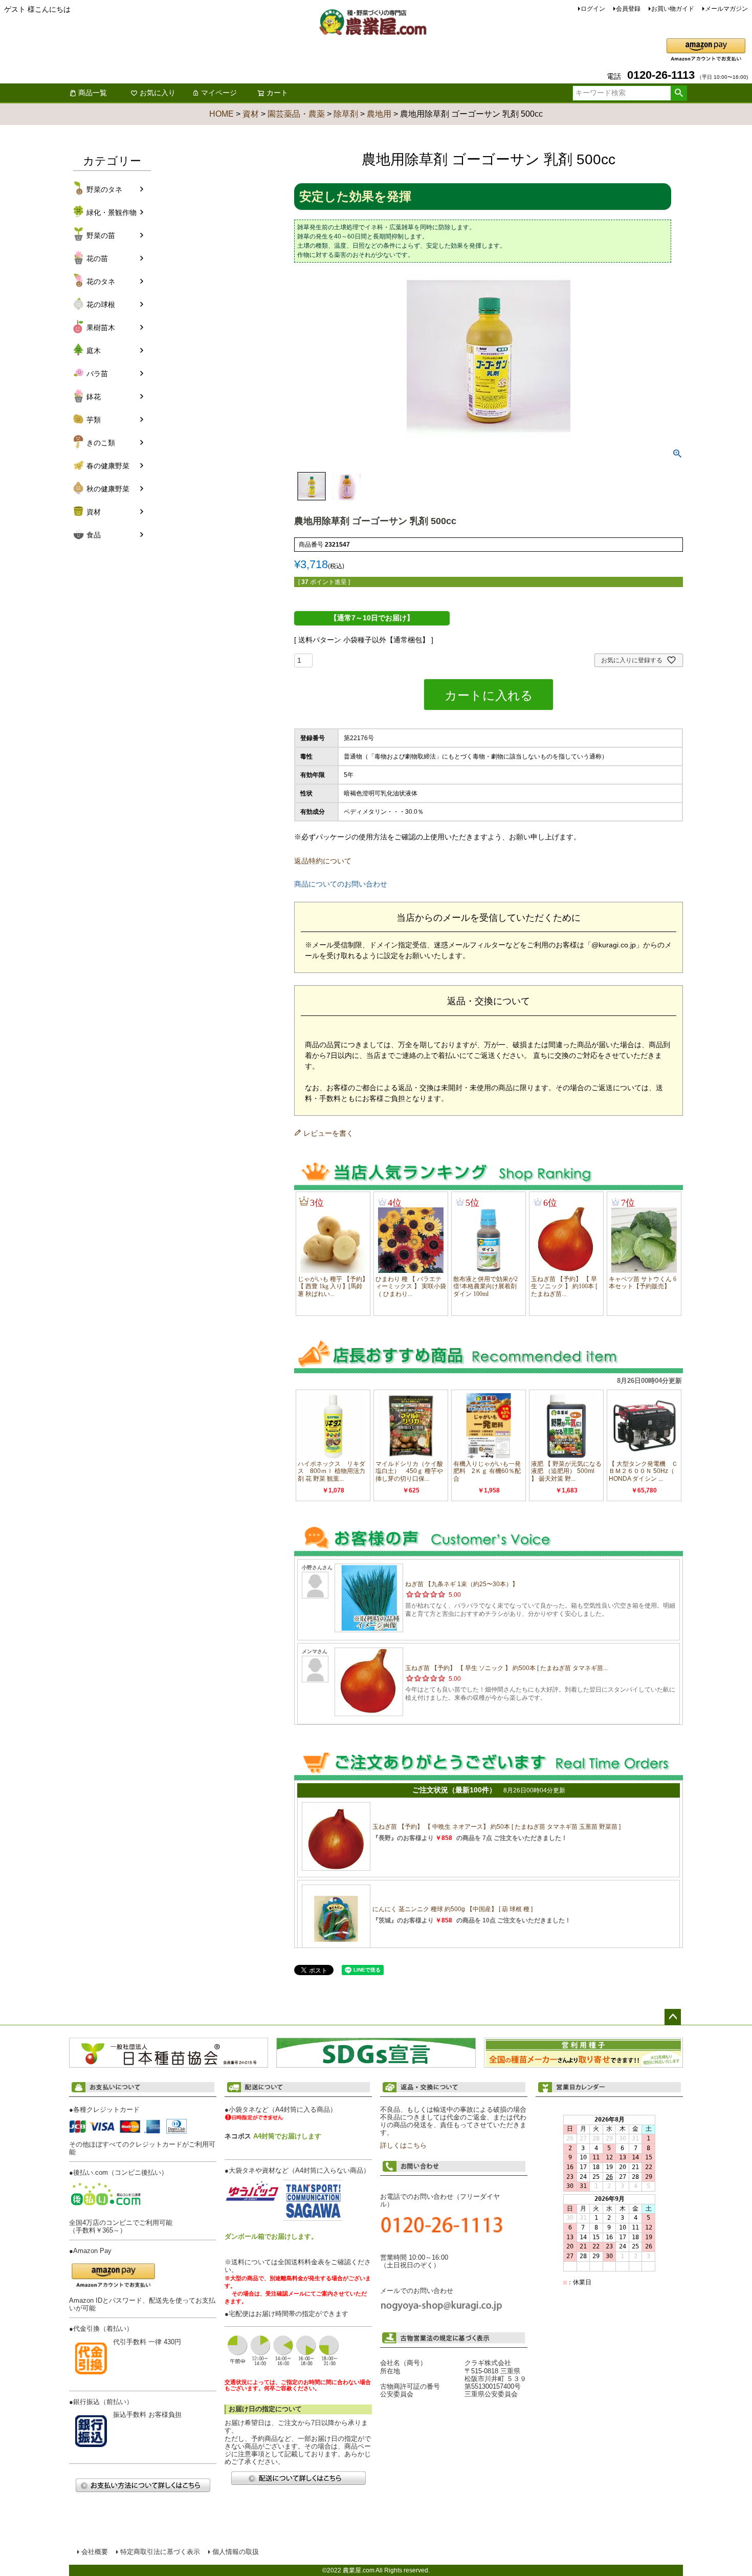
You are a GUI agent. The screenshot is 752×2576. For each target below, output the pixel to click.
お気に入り (158, 93)
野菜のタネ (104, 189)
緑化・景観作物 (112, 212)
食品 (94, 535)
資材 (251, 114)
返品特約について (323, 861)
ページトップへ (673, 2017)
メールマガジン (726, 9)
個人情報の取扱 (236, 2552)
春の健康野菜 (108, 466)
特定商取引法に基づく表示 (160, 2552)
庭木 (94, 351)
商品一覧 (93, 93)
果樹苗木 (101, 328)
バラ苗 (97, 374)
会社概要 (95, 2552)
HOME (222, 114)
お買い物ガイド (673, 9)
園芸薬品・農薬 (296, 114)
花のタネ (101, 282)
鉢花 (94, 397)
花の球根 (101, 305)
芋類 (94, 420)
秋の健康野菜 (108, 489)
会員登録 (628, 9)
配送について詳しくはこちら (298, 2478)
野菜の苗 (101, 235)
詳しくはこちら (403, 2146)
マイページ (219, 93)
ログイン (593, 9)
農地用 (379, 114)
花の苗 (97, 258)
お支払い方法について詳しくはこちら (143, 2485)
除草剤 (346, 114)
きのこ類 (101, 443)
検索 (679, 93)
